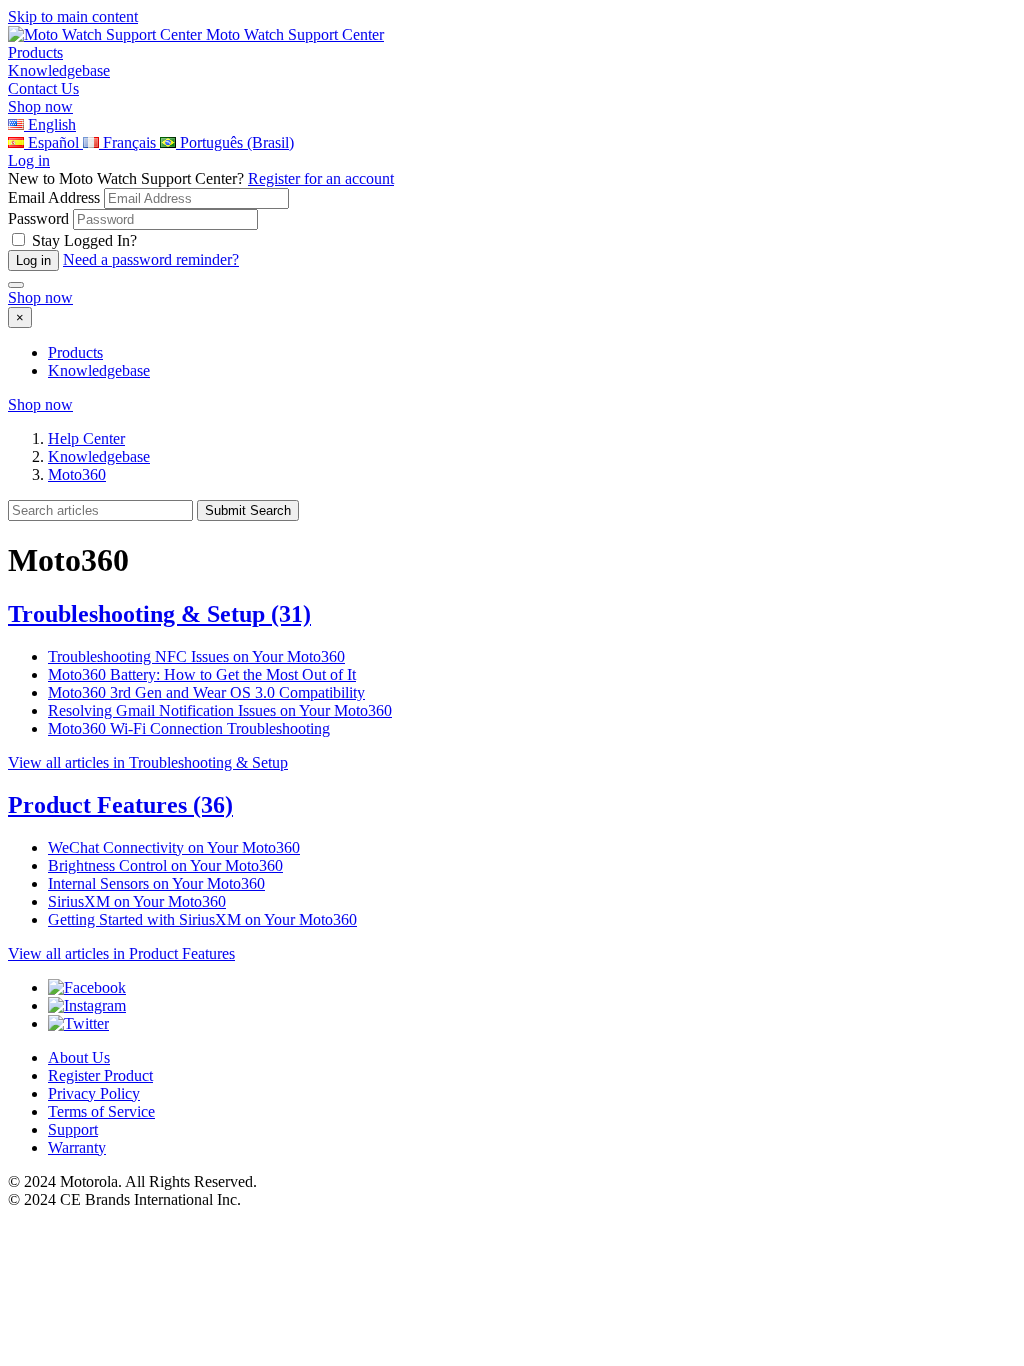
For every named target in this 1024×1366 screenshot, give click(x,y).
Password (38, 218)
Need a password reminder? (151, 259)
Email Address (54, 197)
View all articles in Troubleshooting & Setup (148, 762)
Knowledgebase (99, 370)
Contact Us (43, 88)
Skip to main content (73, 16)
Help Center (86, 438)
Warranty (77, 1147)
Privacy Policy (94, 1093)
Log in (29, 160)
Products (75, 352)
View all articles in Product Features (121, 953)
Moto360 (77, 474)
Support (73, 1129)
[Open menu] (16, 285)
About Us (79, 1057)
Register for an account (321, 178)
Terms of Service (101, 1111)
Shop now (40, 106)
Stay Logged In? (84, 240)
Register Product (100, 1075)
